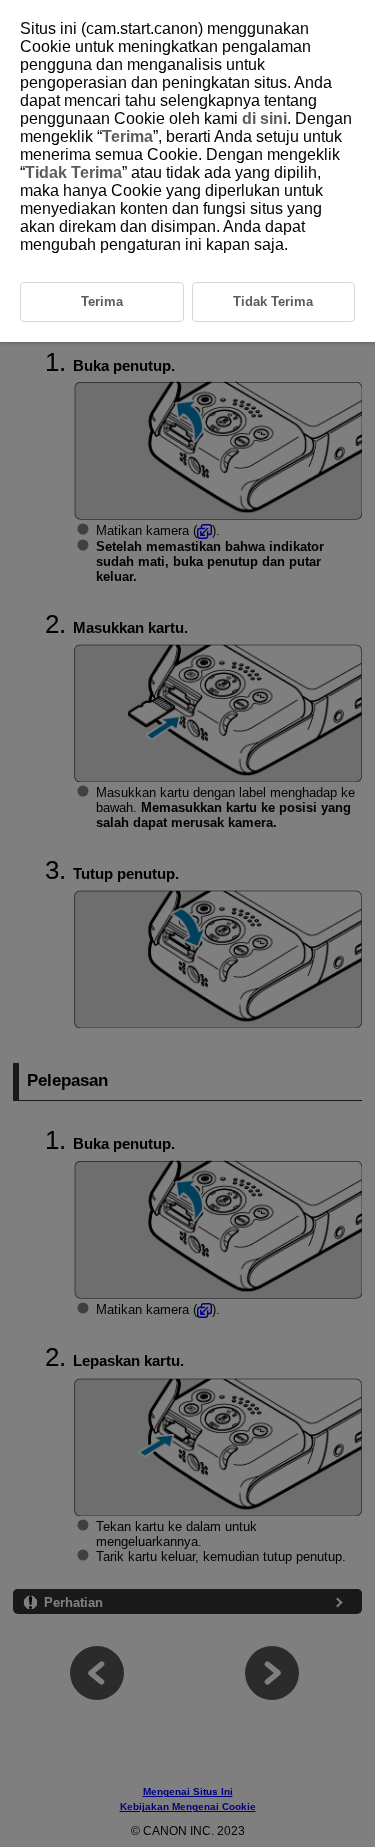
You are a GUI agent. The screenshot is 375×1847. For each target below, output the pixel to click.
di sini (264, 118)
